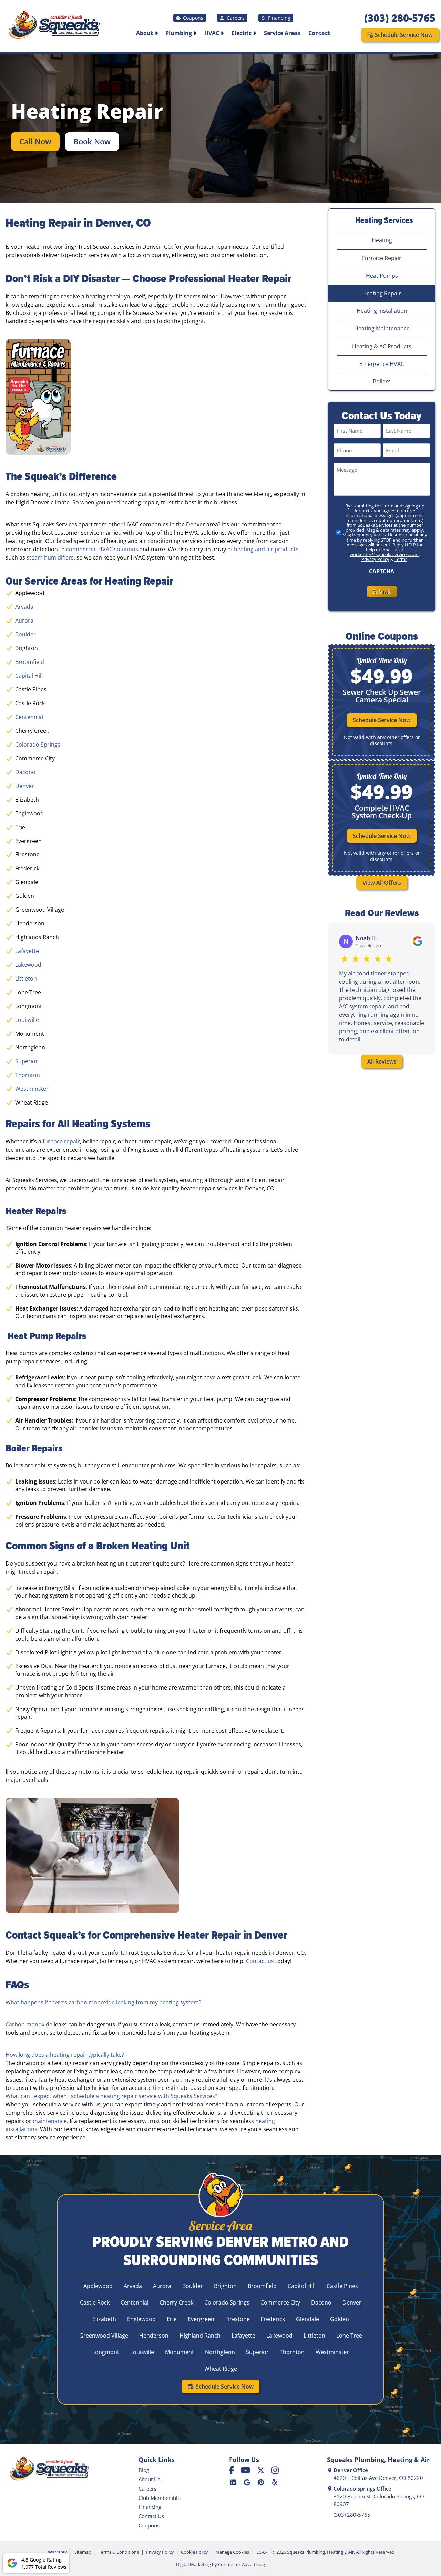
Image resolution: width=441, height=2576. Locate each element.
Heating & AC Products (382, 346)
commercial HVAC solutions (102, 549)
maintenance (50, 2121)
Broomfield (30, 662)
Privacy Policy (375, 559)
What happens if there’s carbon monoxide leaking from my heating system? (103, 2002)
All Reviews (382, 1061)
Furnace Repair (382, 258)
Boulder (25, 634)
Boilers (382, 381)
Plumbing (179, 33)
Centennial (29, 717)
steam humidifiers (50, 557)
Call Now (35, 141)
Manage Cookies (232, 2552)
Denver (25, 786)
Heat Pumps (382, 276)
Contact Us (151, 2516)
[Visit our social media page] (232, 2470)
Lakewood (28, 965)
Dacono (25, 772)
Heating (382, 240)
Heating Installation (382, 311)
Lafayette (27, 951)
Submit (382, 592)
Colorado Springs (38, 745)
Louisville (27, 1020)
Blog (144, 2470)
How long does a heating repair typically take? (65, 2055)
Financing (279, 18)
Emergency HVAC (382, 364)
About (145, 33)
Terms (401, 559)
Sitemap (83, 2552)
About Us (149, 2479)
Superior (27, 1061)
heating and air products (266, 549)
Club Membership (160, 2498)
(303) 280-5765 (400, 18)
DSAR (262, 2552)
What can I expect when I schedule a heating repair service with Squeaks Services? (111, 2096)
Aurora (24, 620)
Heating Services (384, 220)
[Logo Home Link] (54, 26)
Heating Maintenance (382, 328)
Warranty (58, 2552)
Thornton (28, 1075)
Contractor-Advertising (242, 2564)
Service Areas (282, 33)
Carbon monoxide (29, 2024)
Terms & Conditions (119, 2552)
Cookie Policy (194, 2552)
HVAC (212, 33)
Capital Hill (29, 676)
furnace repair (61, 1141)
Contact (319, 33)
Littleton (26, 978)
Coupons (193, 18)
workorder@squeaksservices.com (384, 554)
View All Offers (382, 883)
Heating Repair (382, 293)
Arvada (24, 607)
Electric (242, 33)
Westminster (32, 1089)
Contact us (260, 1961)
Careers (236, 18)
